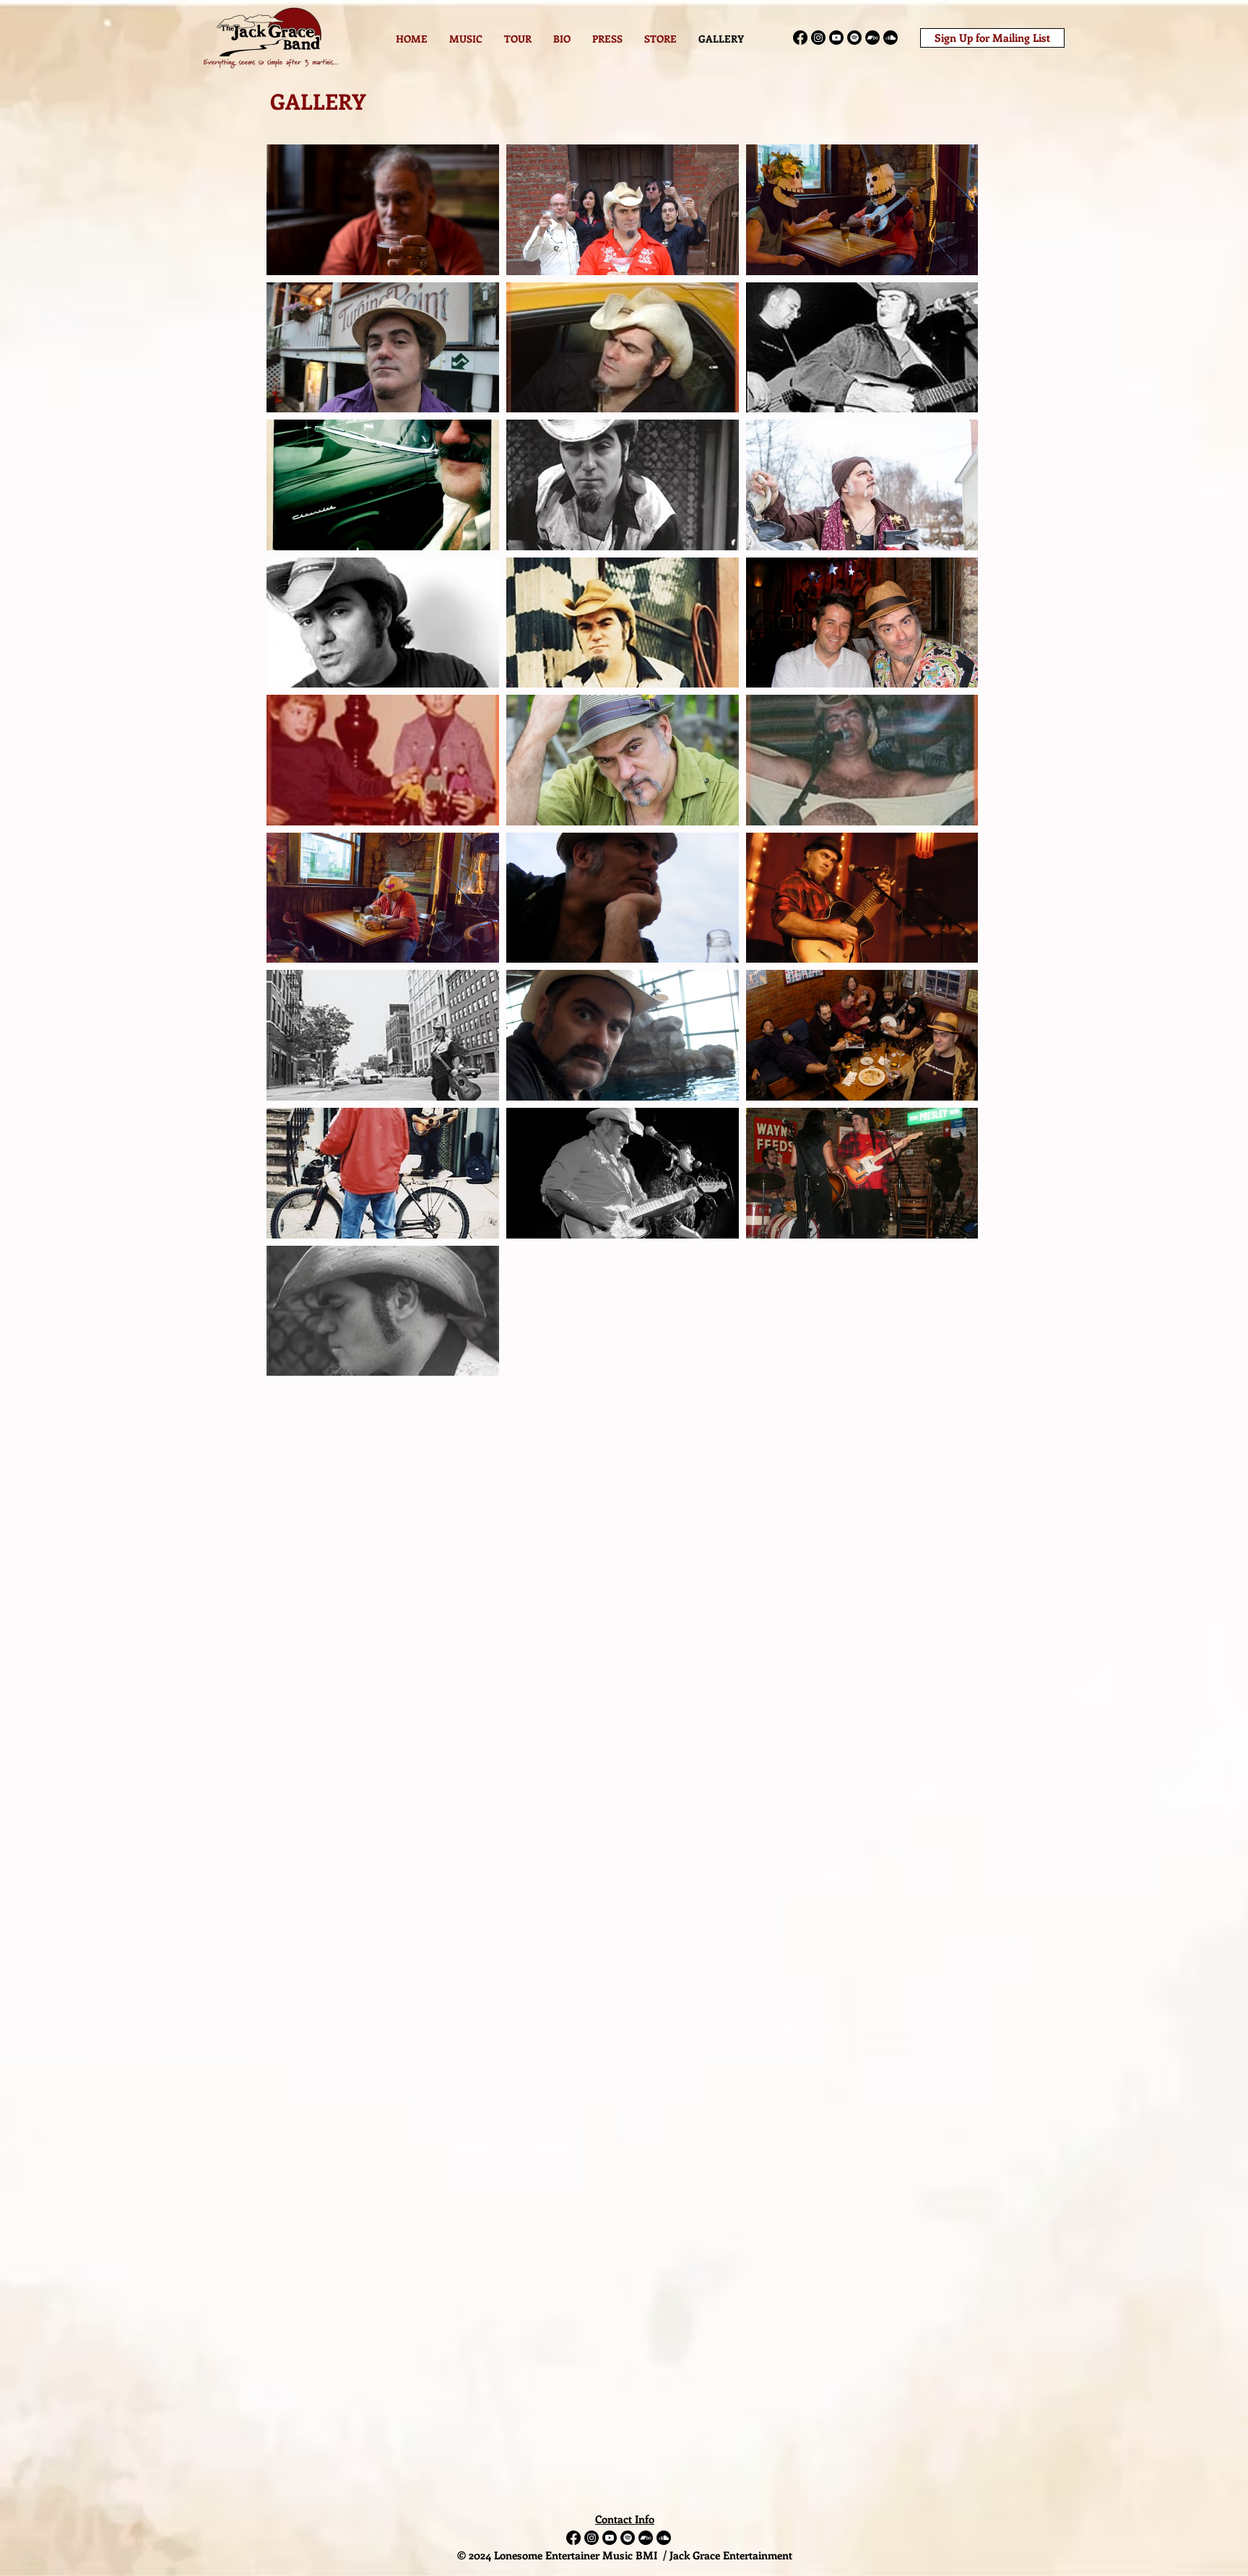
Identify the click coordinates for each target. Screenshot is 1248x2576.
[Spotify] (854, 38)
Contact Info (625, 2519)
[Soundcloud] (890, 38)
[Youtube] (836, 38)
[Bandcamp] (872, 38)
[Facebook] (800, 38)
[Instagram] (818, 38)
